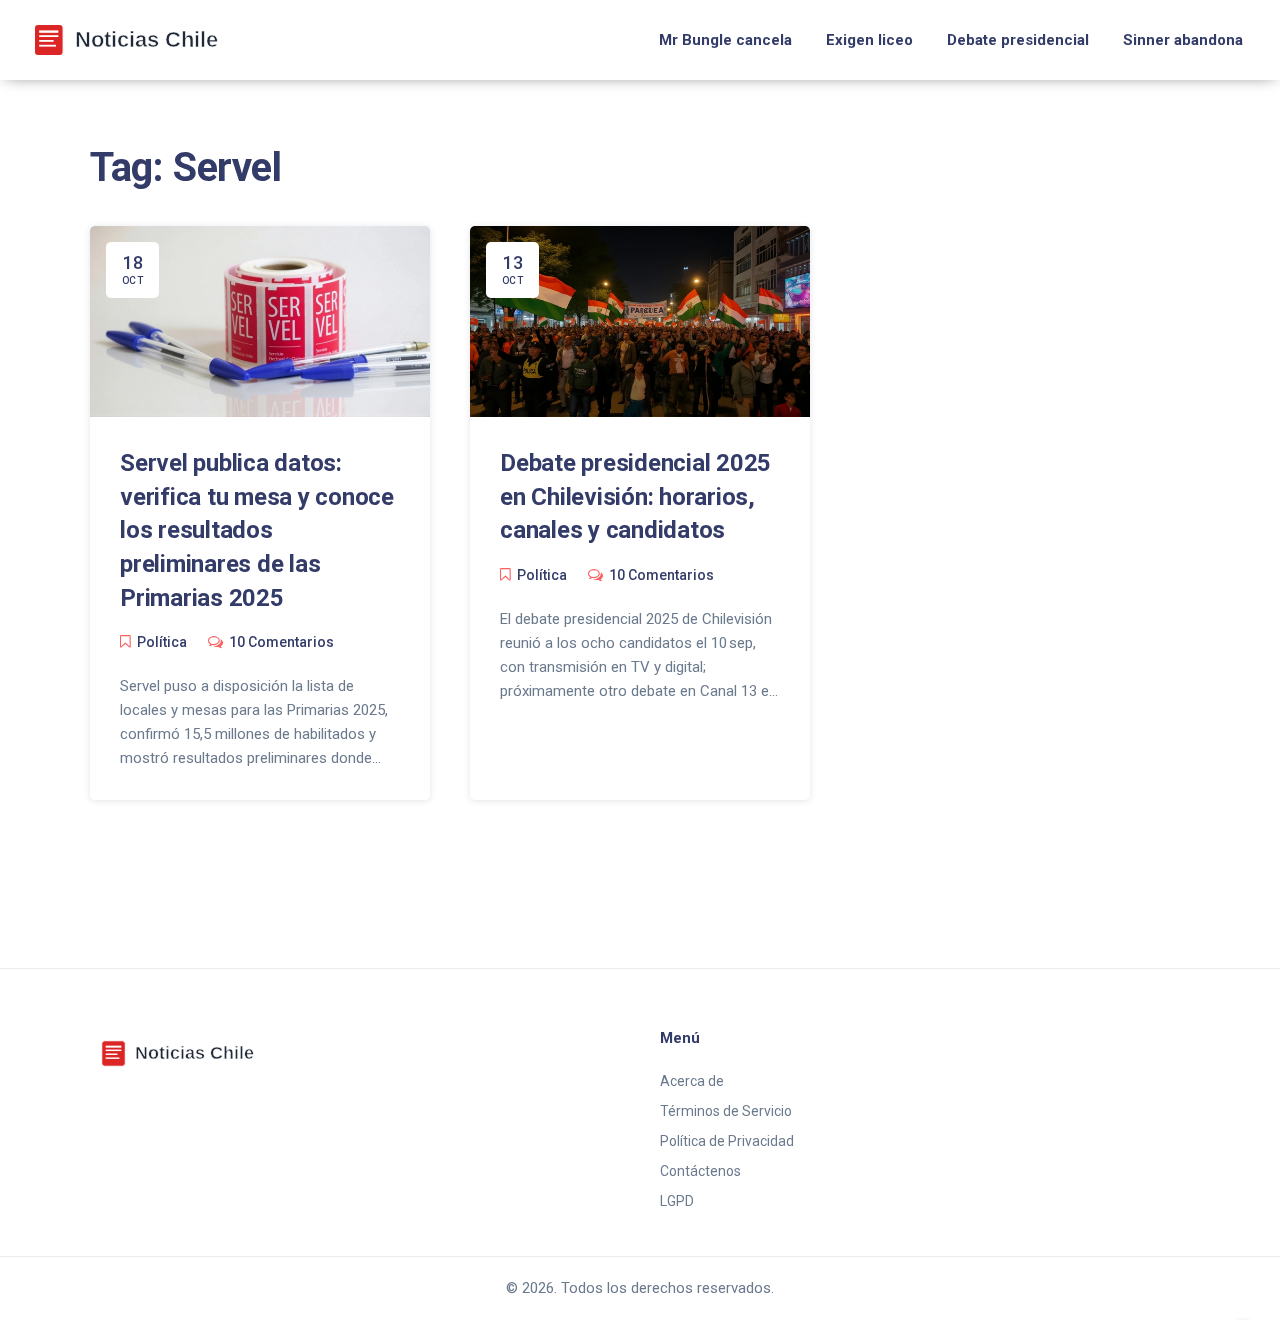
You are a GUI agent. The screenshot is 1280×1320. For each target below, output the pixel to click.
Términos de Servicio (726, 1111)
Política (162, 642)
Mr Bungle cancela (725, 40)
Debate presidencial (1018, 40)
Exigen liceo (869, 40)
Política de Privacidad (727, 1141)
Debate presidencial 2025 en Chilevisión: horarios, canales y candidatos (635, 496)
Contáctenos (700, 1171)
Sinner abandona (1183, 40)
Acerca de (692, 1081)
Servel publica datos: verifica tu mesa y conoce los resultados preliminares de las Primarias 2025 (257, 530)
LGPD (677, 1201)
